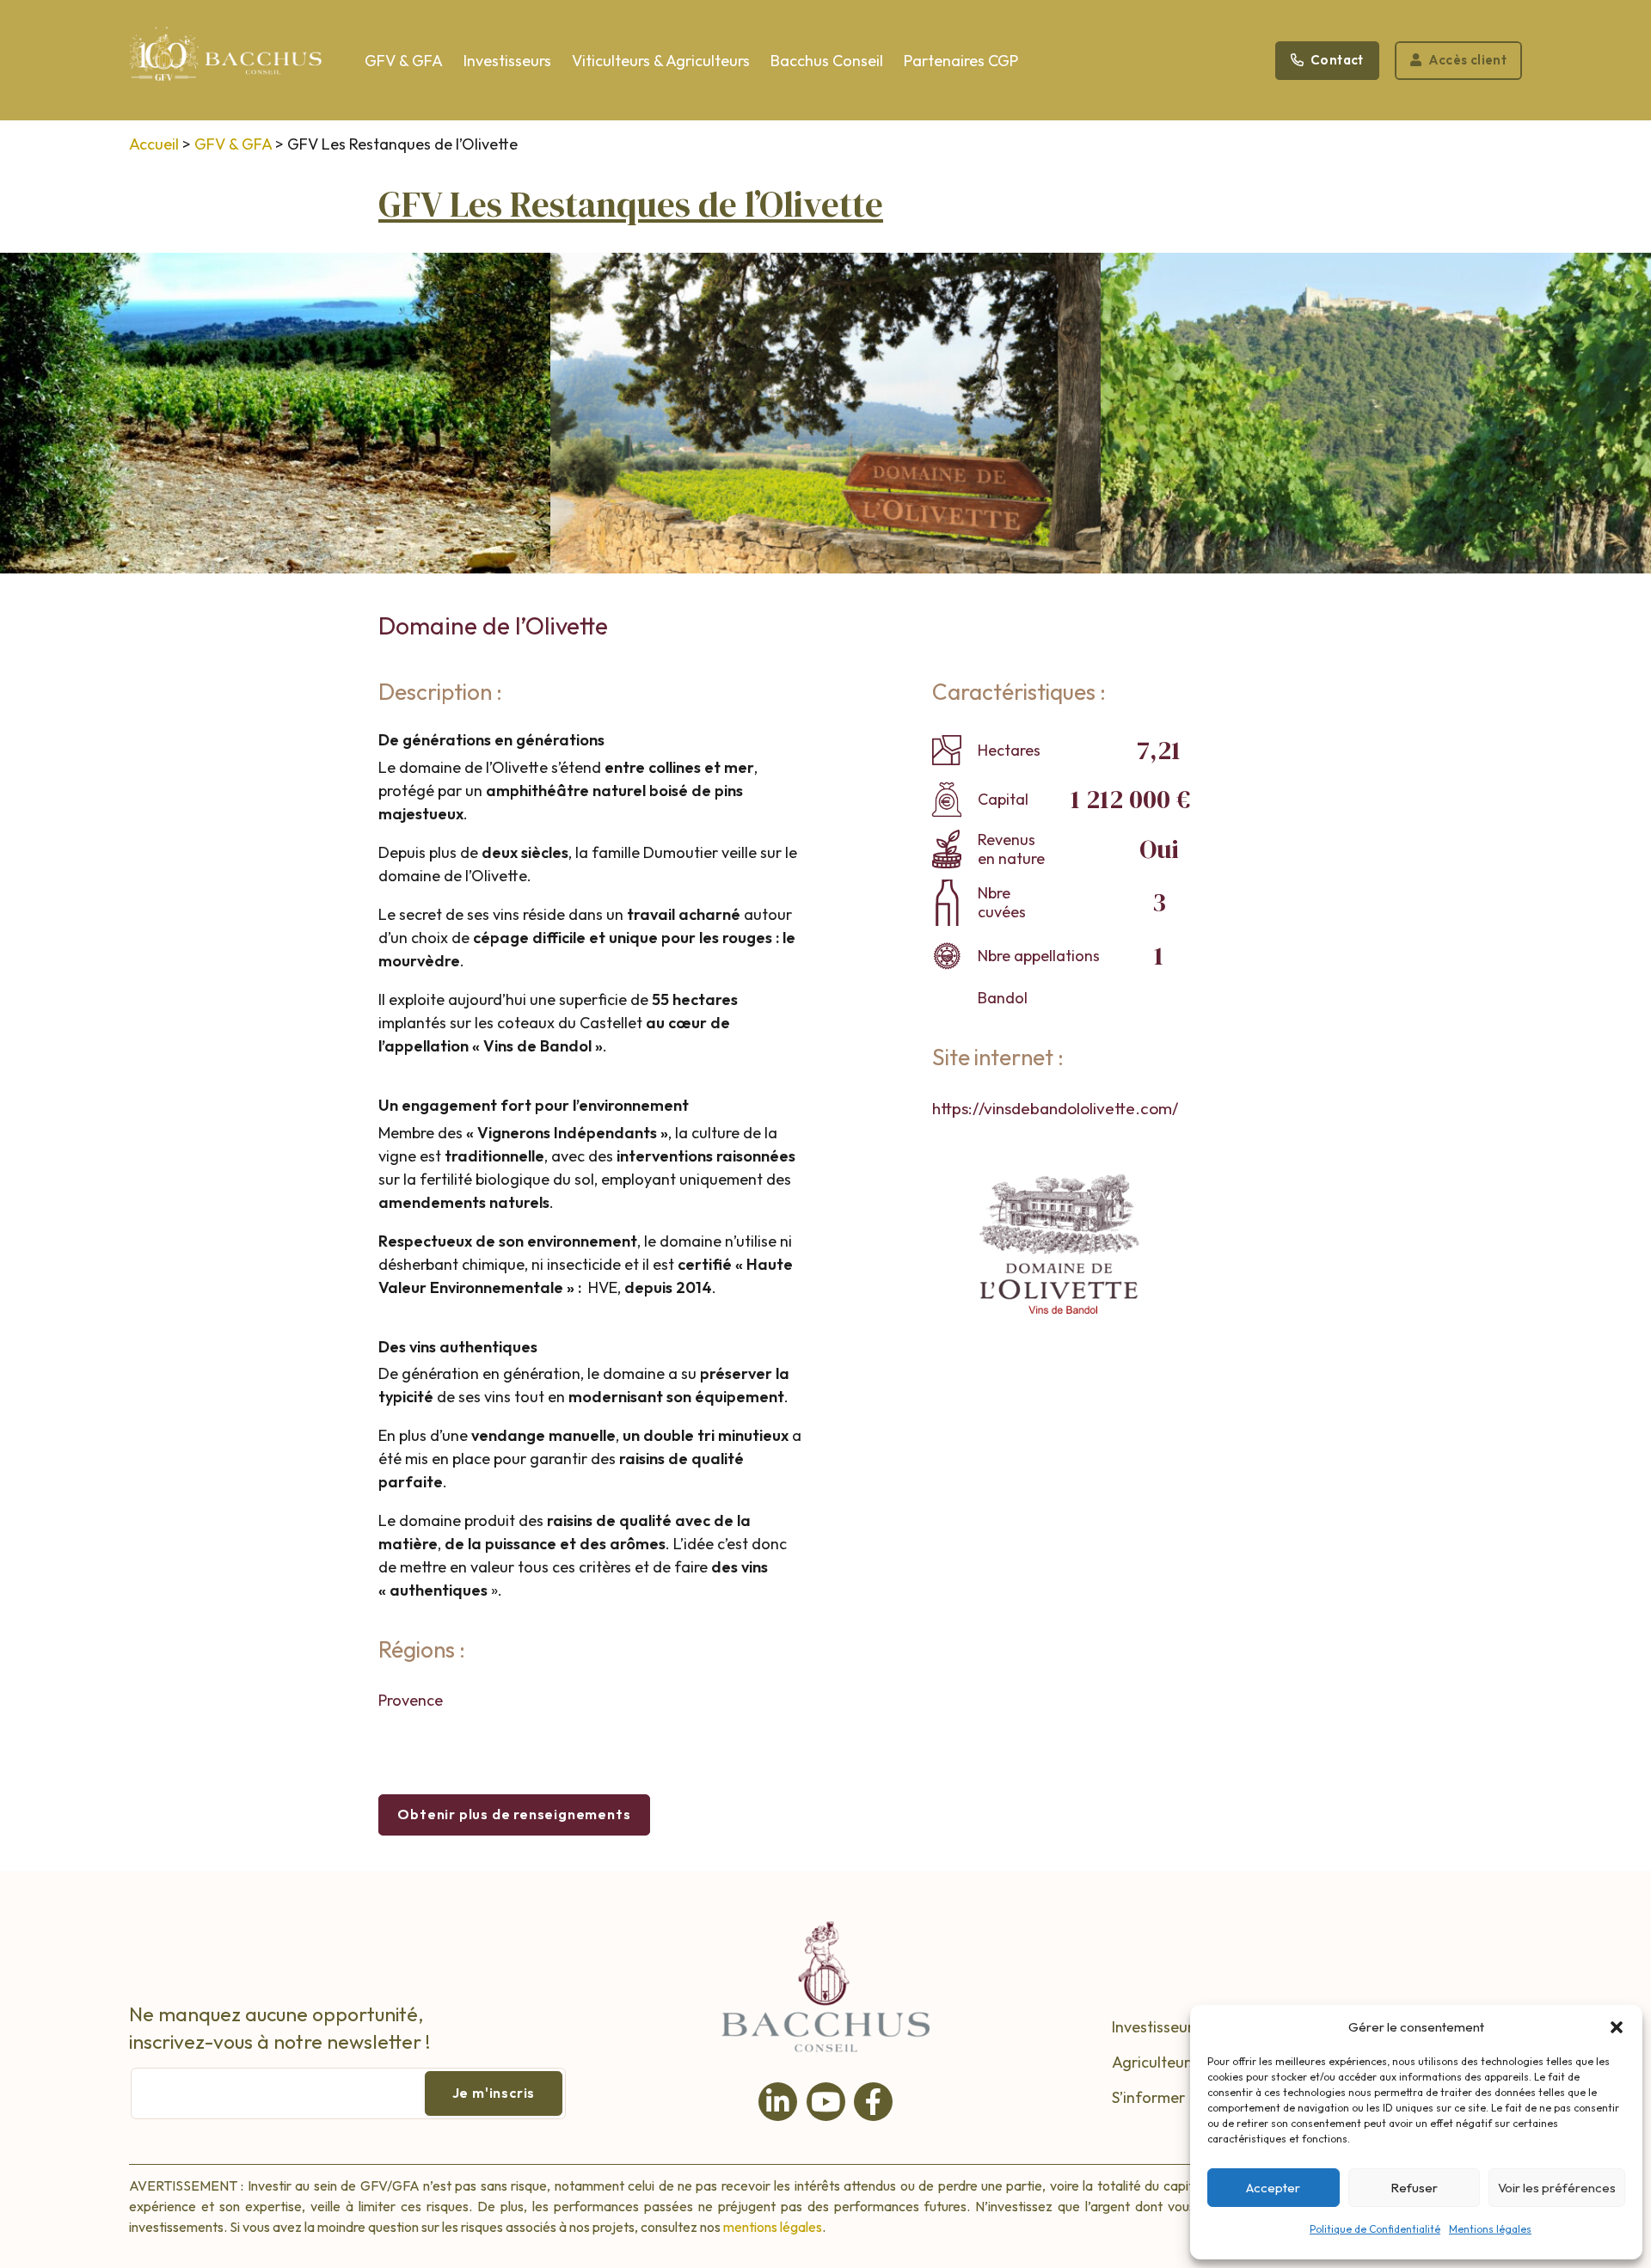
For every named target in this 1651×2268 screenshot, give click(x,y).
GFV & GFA (233, 144)
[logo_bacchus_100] (226, 65)
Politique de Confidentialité (1375, 2229)
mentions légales (773, 2227)
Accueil (154, 144)
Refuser (1414, 2188)
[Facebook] (873, 2102)
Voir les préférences (1557, 2188)
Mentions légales (1490, 2229)
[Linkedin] (778, 2102)
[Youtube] (826, 2102)
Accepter (1273, 2188)
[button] (1617, 2027)
